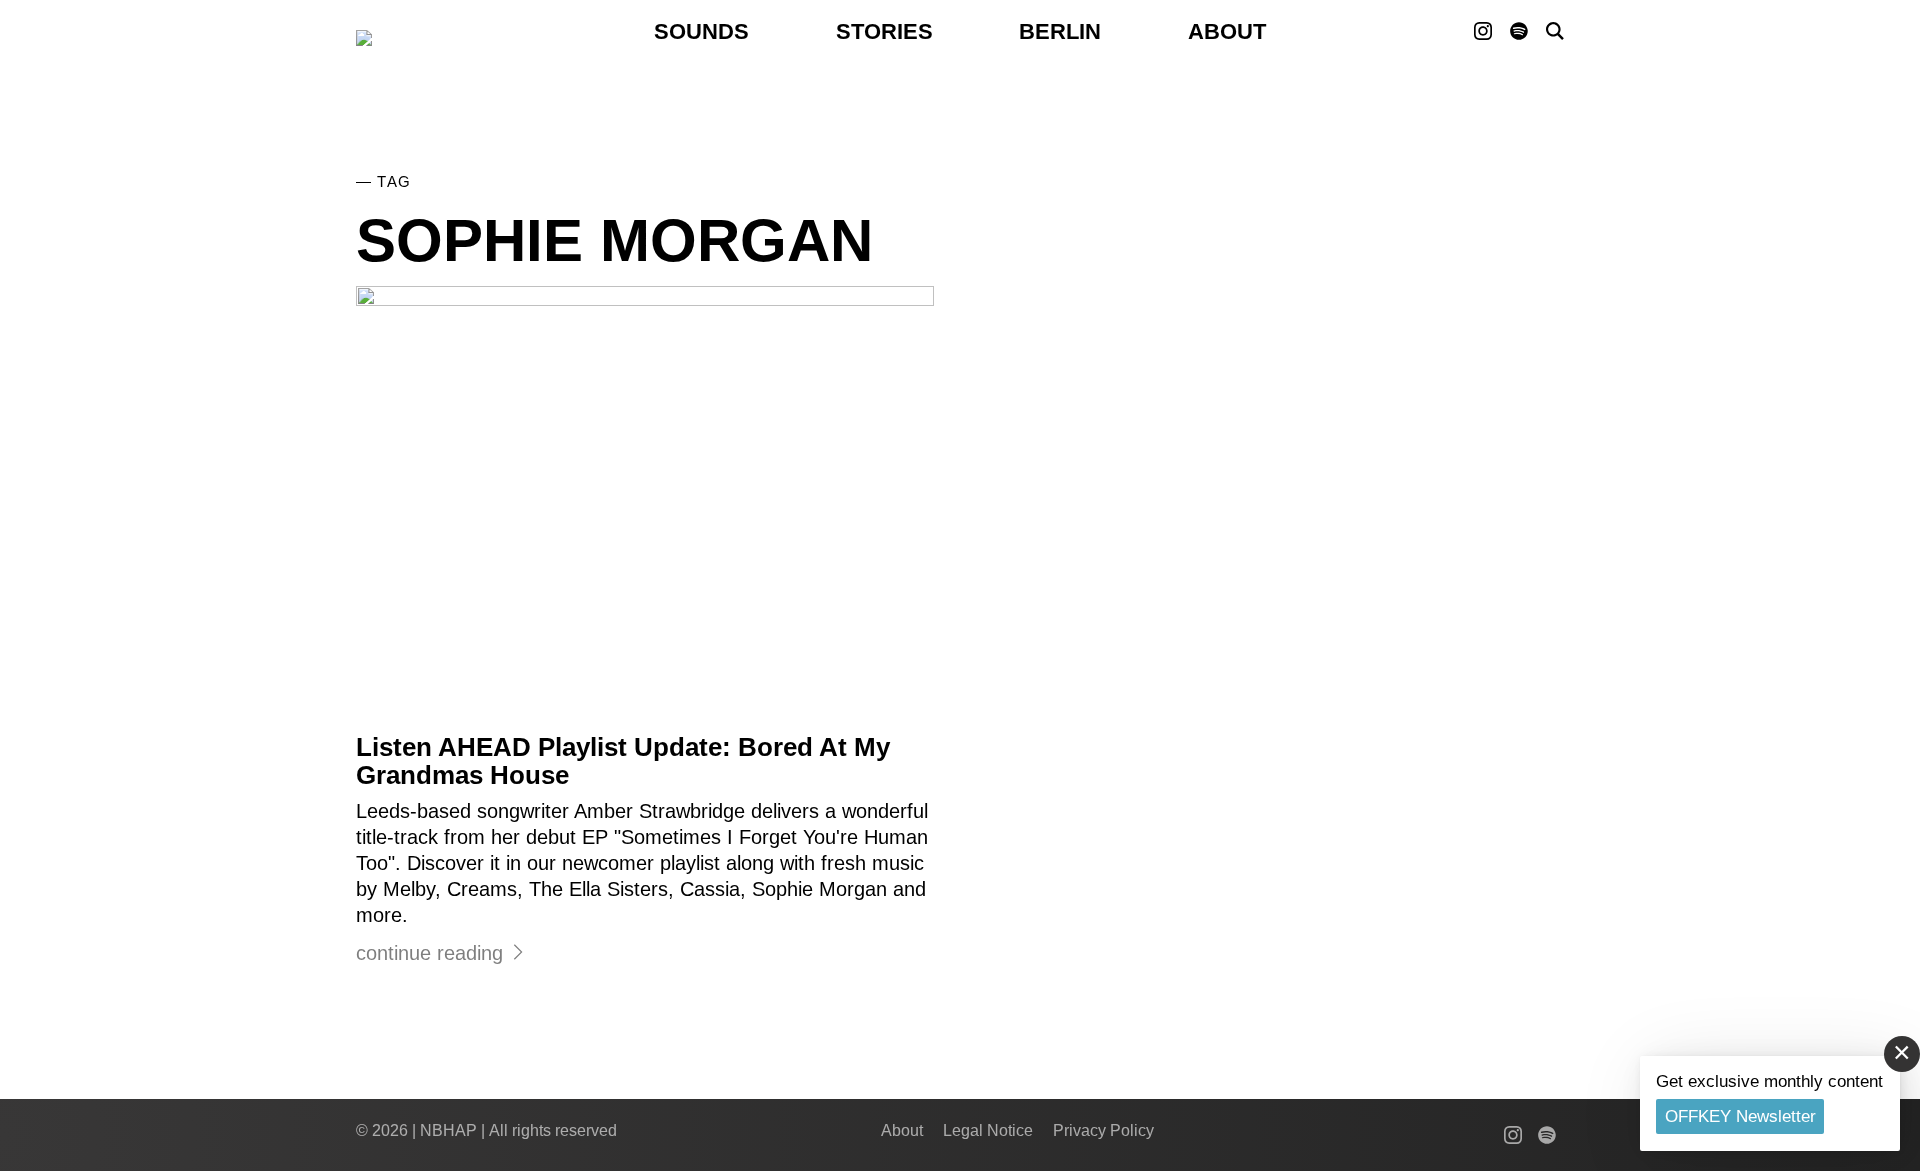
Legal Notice (988, 1130)
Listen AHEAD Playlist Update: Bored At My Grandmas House (623, 761)
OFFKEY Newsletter (1740, 1116)
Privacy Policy (1103, 1130)
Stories (884, 31)
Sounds (701, 31)
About (1227, 31)
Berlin (1060, 31)
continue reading (429, 953)
